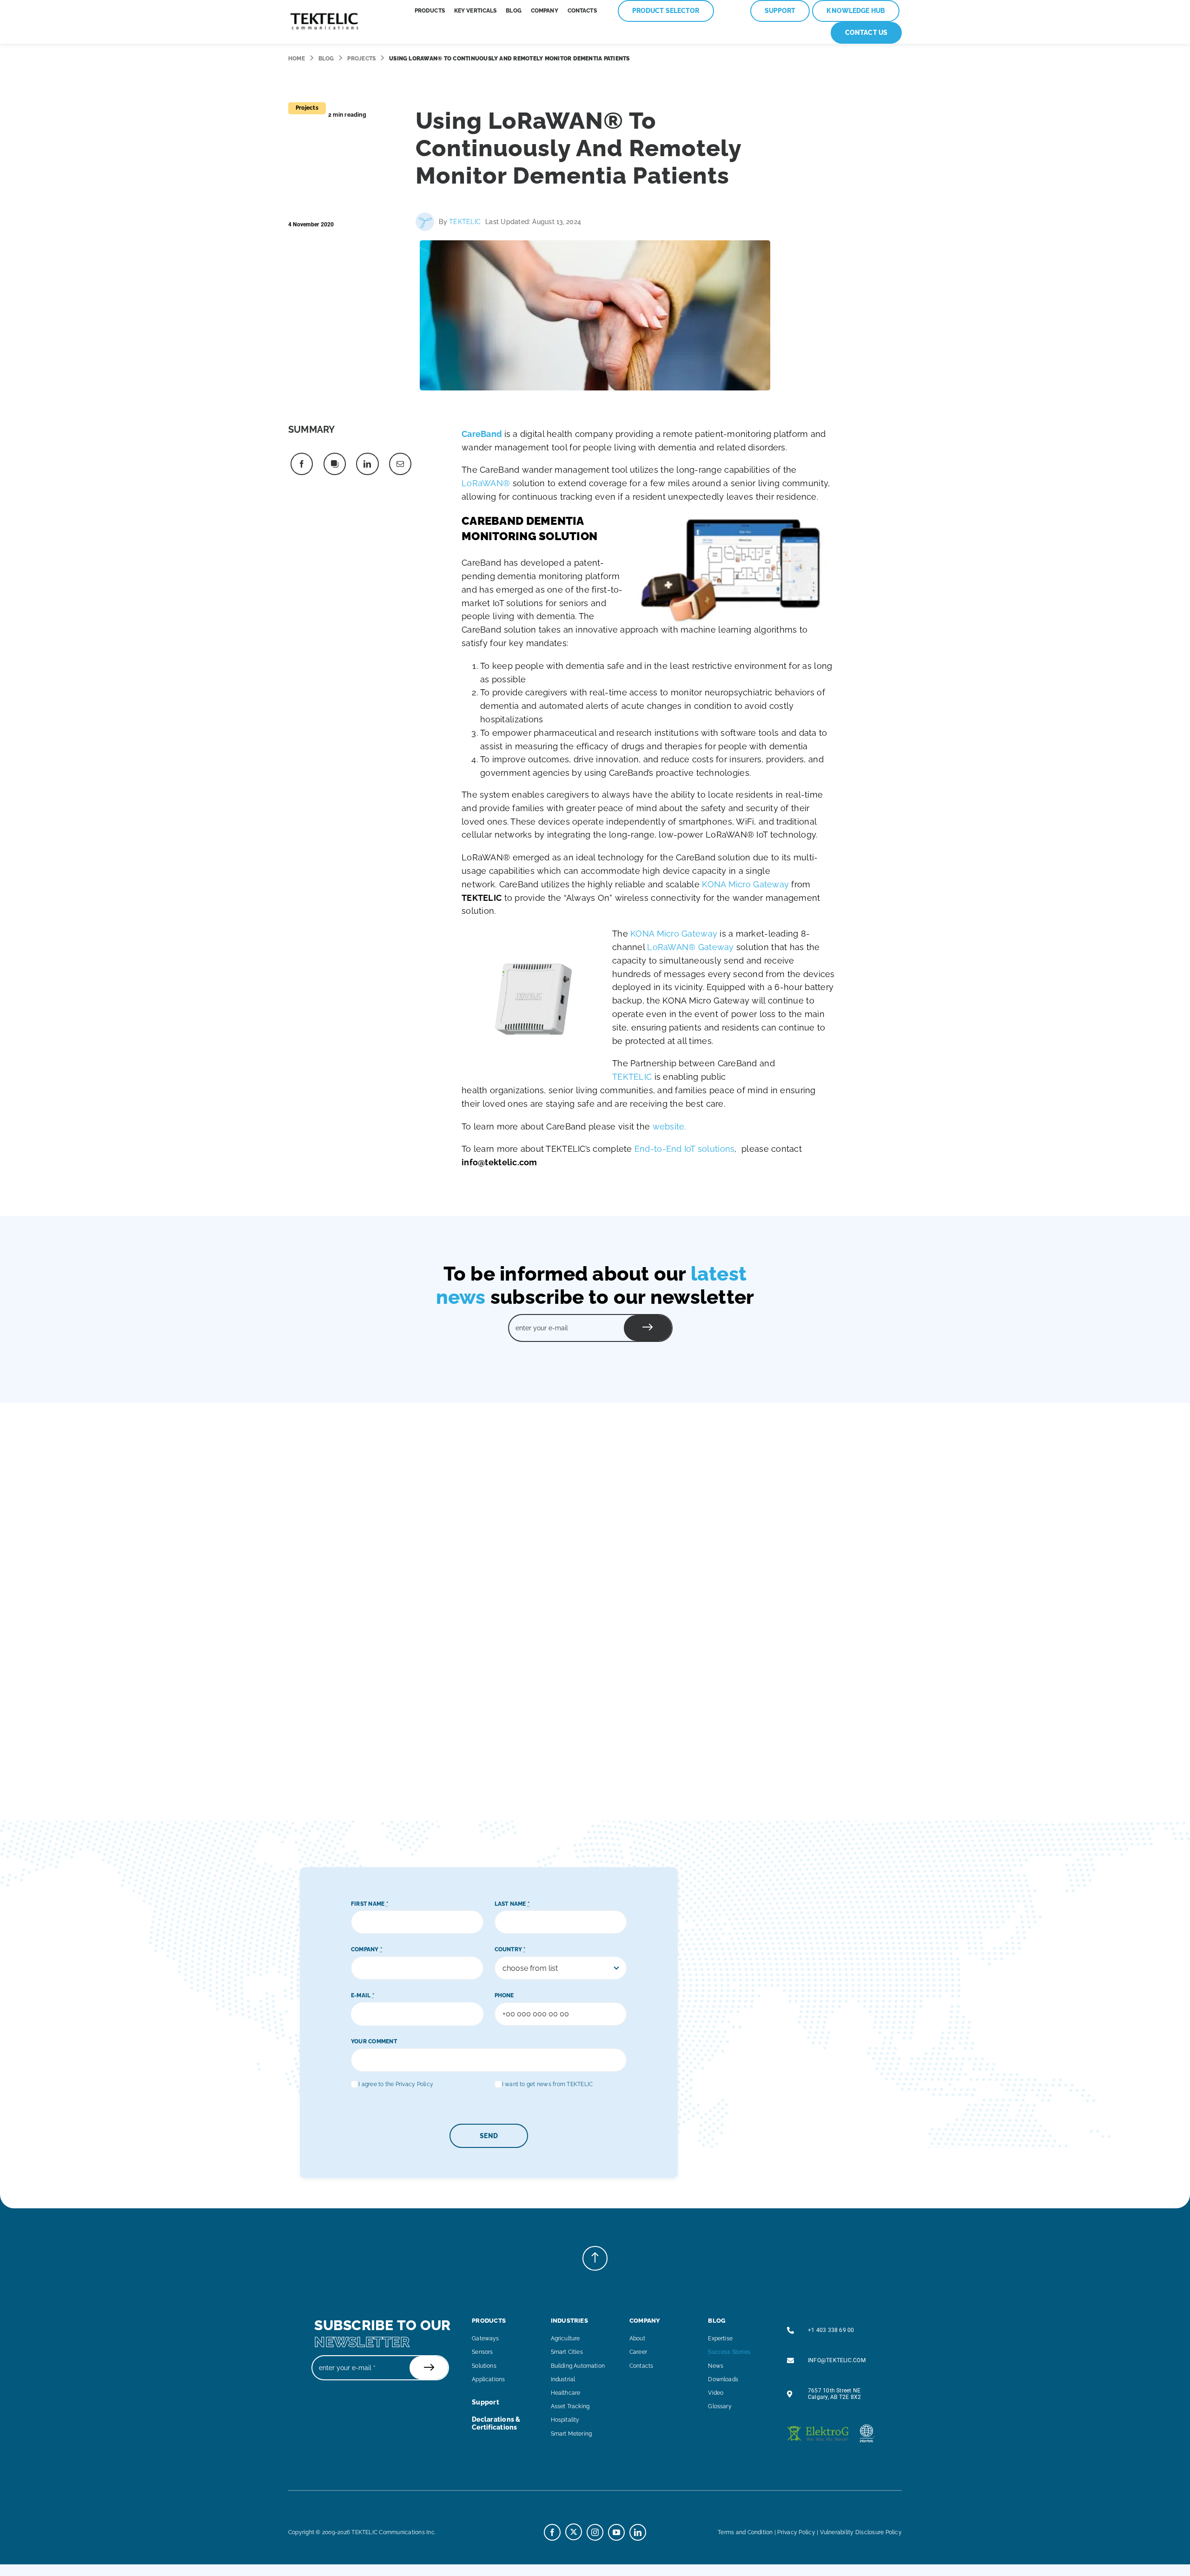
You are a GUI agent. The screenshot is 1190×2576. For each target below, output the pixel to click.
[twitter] (574, 2532)
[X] (335, 464)
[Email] (400, 464)
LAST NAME (512, 1904)
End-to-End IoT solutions (684, 1149)
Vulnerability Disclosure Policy (861, 2532)
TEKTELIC (465, 222)
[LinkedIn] (367, 464)
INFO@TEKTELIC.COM (837, 2360)
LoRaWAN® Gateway (690, 947)
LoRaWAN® (486, 483)
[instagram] (595, 2532)
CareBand (482, 434)
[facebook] (552, 2532)
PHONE (504, 1995)
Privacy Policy (796, 2532)
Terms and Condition (745, 2532)
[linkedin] (638, 2532)
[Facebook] (302, 464)
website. (668, 1126)
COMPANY (367, 1949)
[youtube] (616, 2532)
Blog (326, 59)
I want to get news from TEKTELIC (548, 2084)
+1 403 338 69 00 (831, 2330)
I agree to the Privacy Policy (396, 2084)
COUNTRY (510, 1949)
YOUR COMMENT (374, 2041)
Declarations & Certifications (496, 2423)
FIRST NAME (370, 1904)
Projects (361, 59)
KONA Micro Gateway (745, 884)
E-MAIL (363, 1995)
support (486, 2402)
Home (297, 59)
